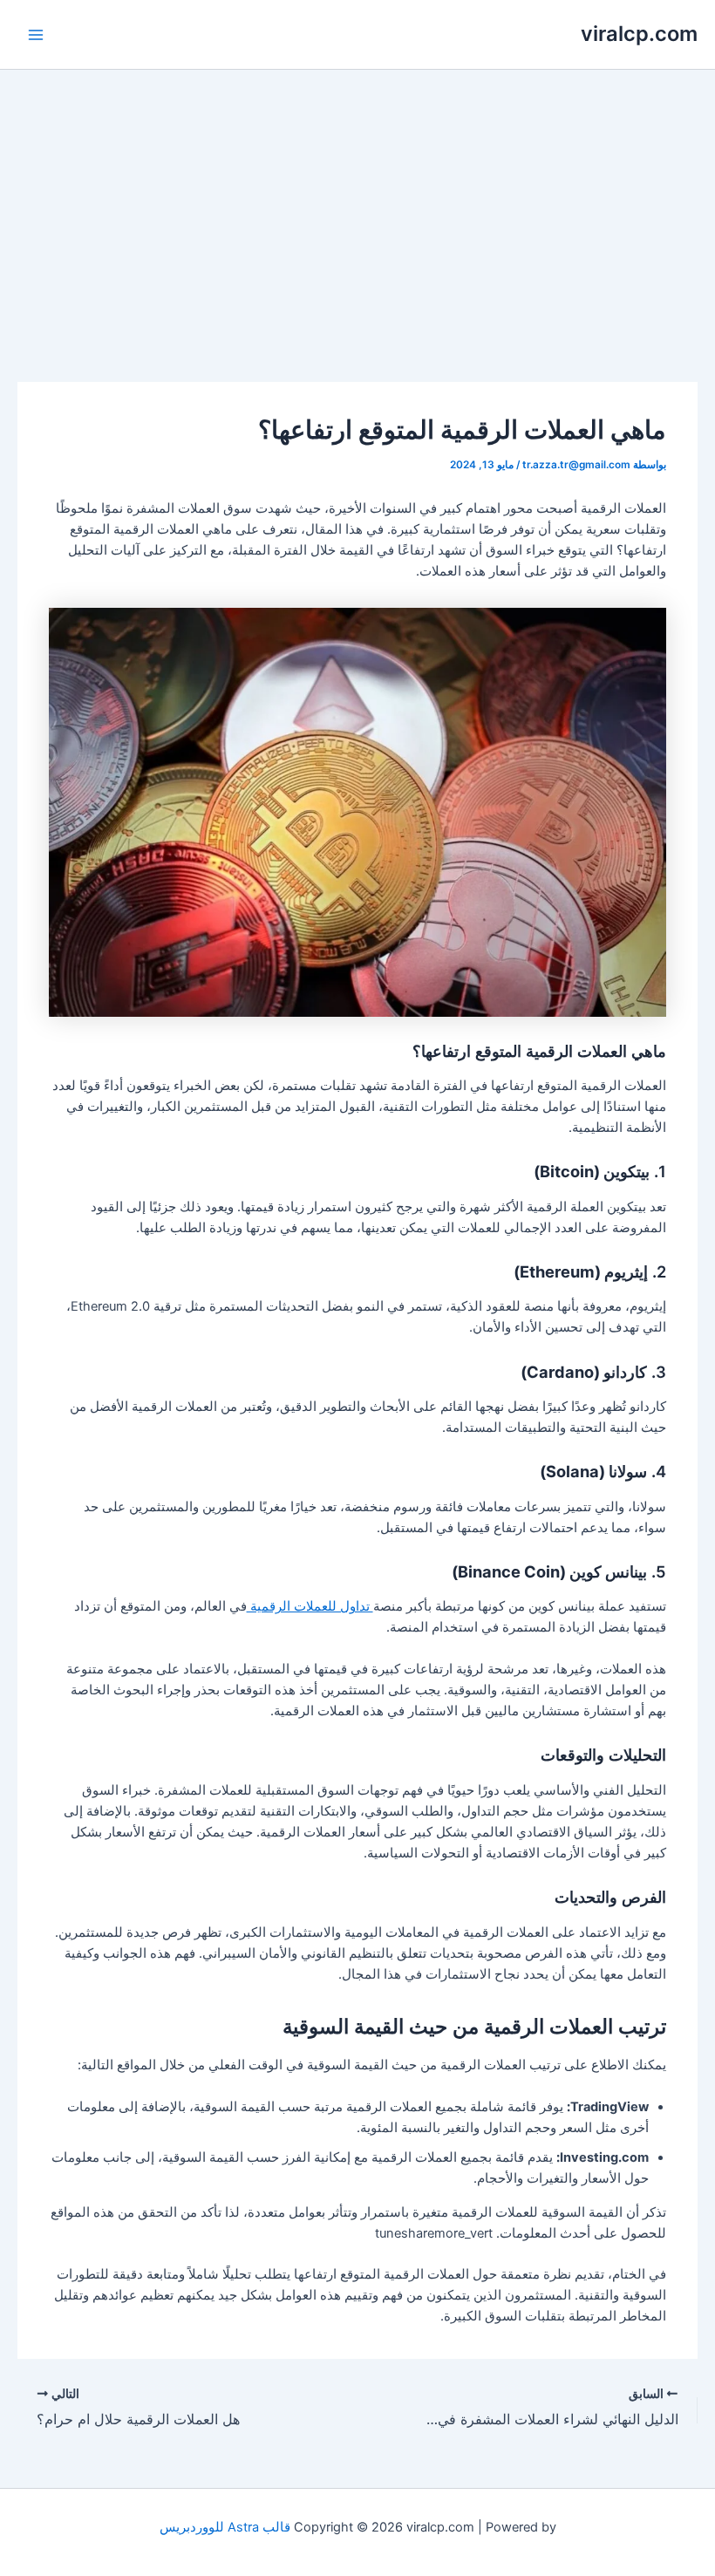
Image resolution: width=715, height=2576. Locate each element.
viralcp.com (639, 34)
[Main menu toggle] (36, 35)
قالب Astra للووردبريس (225, 2527)
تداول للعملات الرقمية (310, 1606)
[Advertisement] (357, 201)
